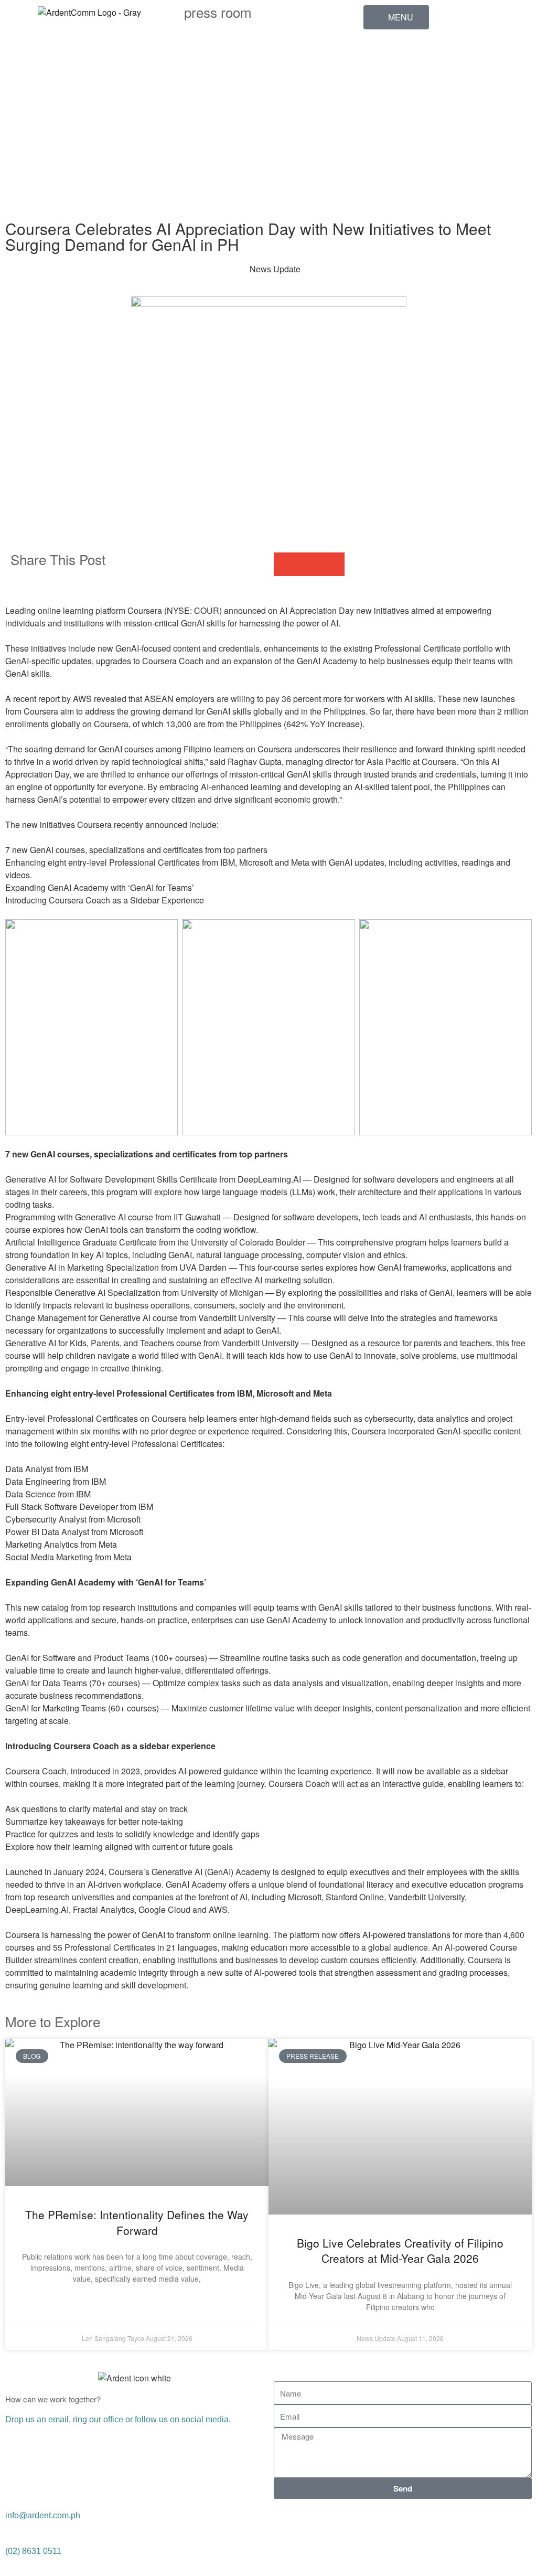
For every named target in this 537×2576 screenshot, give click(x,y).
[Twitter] (339, 2522)
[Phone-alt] (377, 168)
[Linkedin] (377, 82)
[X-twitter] (377, 111)
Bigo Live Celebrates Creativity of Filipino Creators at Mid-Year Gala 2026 (400, 2250)
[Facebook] (377, 53)
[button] (286, 564)
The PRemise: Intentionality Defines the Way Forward (137, 2222)
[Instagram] (377, 140)
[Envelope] (377, 197)
